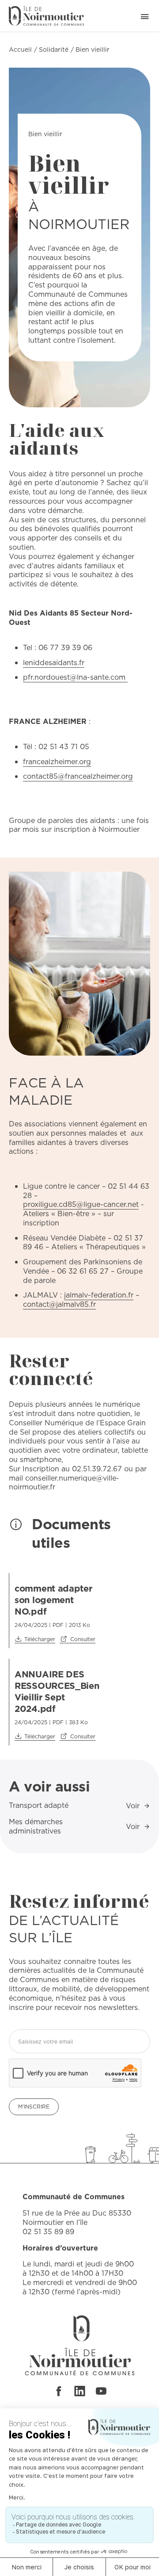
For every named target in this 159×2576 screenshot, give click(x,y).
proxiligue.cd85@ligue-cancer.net (81, 1204)
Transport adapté (39, 1805)
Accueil (20, 50)
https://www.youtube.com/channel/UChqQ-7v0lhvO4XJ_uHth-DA (101, 2391)
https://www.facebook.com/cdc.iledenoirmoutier (58, 2391)
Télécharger (40, 1639)
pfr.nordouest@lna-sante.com (75, 677)
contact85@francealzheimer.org (78, 776)
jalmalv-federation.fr (99, 1295)
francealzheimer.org (57, 762)
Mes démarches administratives (36, 1826)
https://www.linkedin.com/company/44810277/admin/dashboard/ (80, 2391)
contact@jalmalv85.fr (59, 1304)
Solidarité (54, 50)
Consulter (83, 1639)
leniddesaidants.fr (54, 663)
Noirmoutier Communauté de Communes (46, 16)
